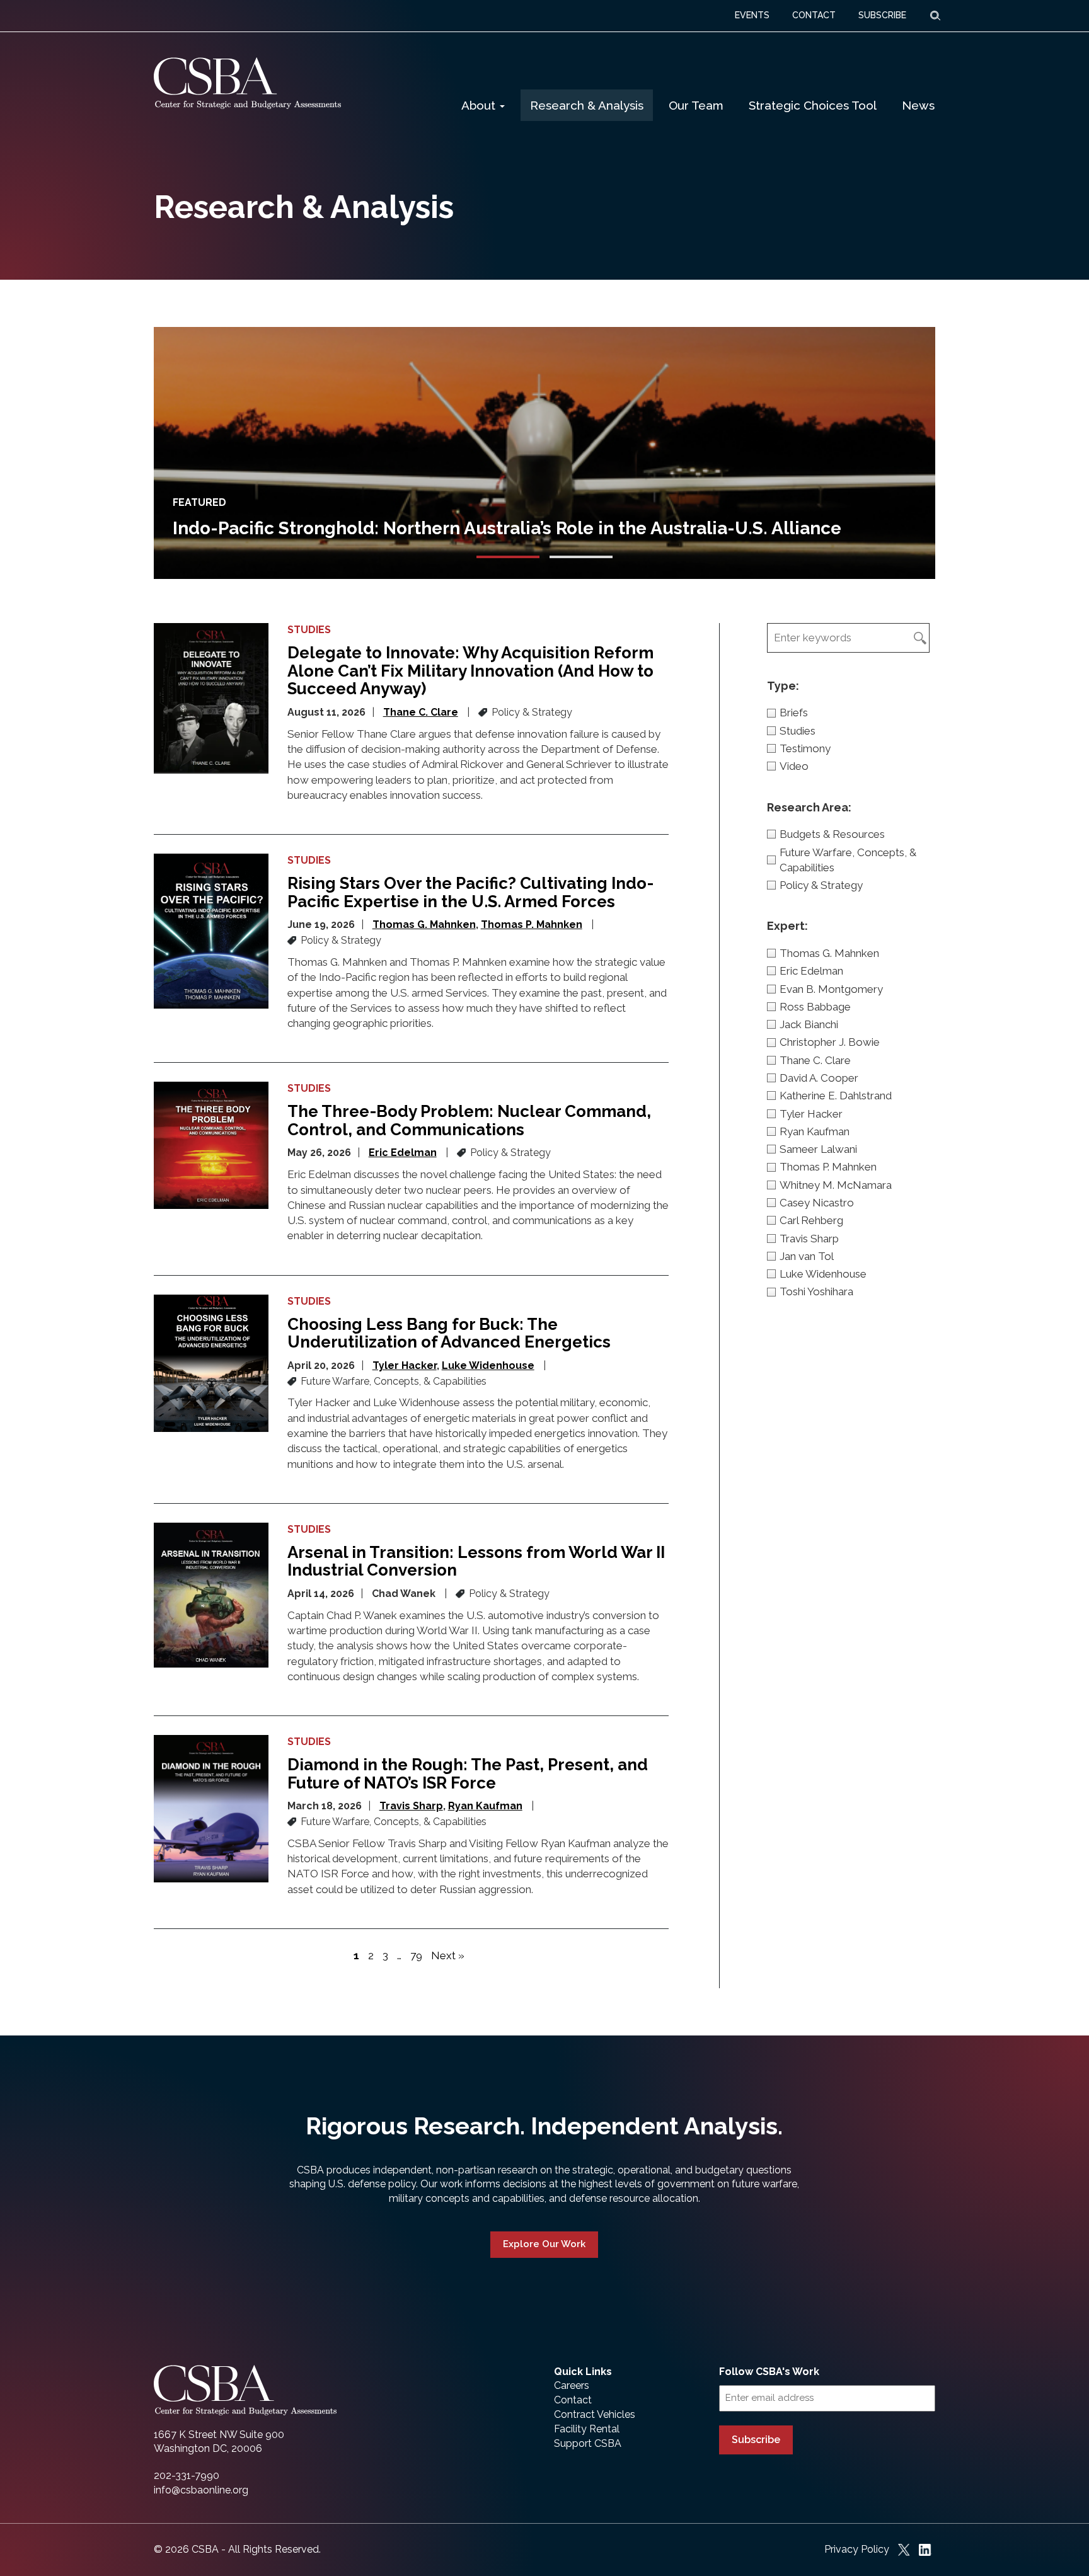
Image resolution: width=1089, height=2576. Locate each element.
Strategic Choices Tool (813, 105)
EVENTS (752, 15)
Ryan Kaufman (485, 1806)
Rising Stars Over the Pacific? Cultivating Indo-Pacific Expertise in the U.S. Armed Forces (470, 892)
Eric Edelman (403, 1153)
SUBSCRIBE (882, 15)
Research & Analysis (587, 105)
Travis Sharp (411, 1806)
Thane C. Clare (421, 712)
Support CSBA (588, 2443)
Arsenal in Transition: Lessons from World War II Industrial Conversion (476, 1561)
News (918, 105)
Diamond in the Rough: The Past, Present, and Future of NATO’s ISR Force (468, 1774)
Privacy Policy (857, 2549)
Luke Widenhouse (488, 1365)
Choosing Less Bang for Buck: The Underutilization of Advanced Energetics (449, 1333)
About (480, 105)
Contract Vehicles (595, 2414)
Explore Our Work (544, 2244)
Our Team (696, 105)
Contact (573, 2400)
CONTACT (814, 15)
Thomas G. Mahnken (424, 924)
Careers (572, 2385)
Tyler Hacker (405, 1365)
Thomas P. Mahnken (532, 924)
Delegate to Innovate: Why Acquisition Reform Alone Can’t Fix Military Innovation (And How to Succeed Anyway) (470, 671)
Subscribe (756, 2440)
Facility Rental (587, 2429)
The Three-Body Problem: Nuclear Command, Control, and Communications (469, 1120)
